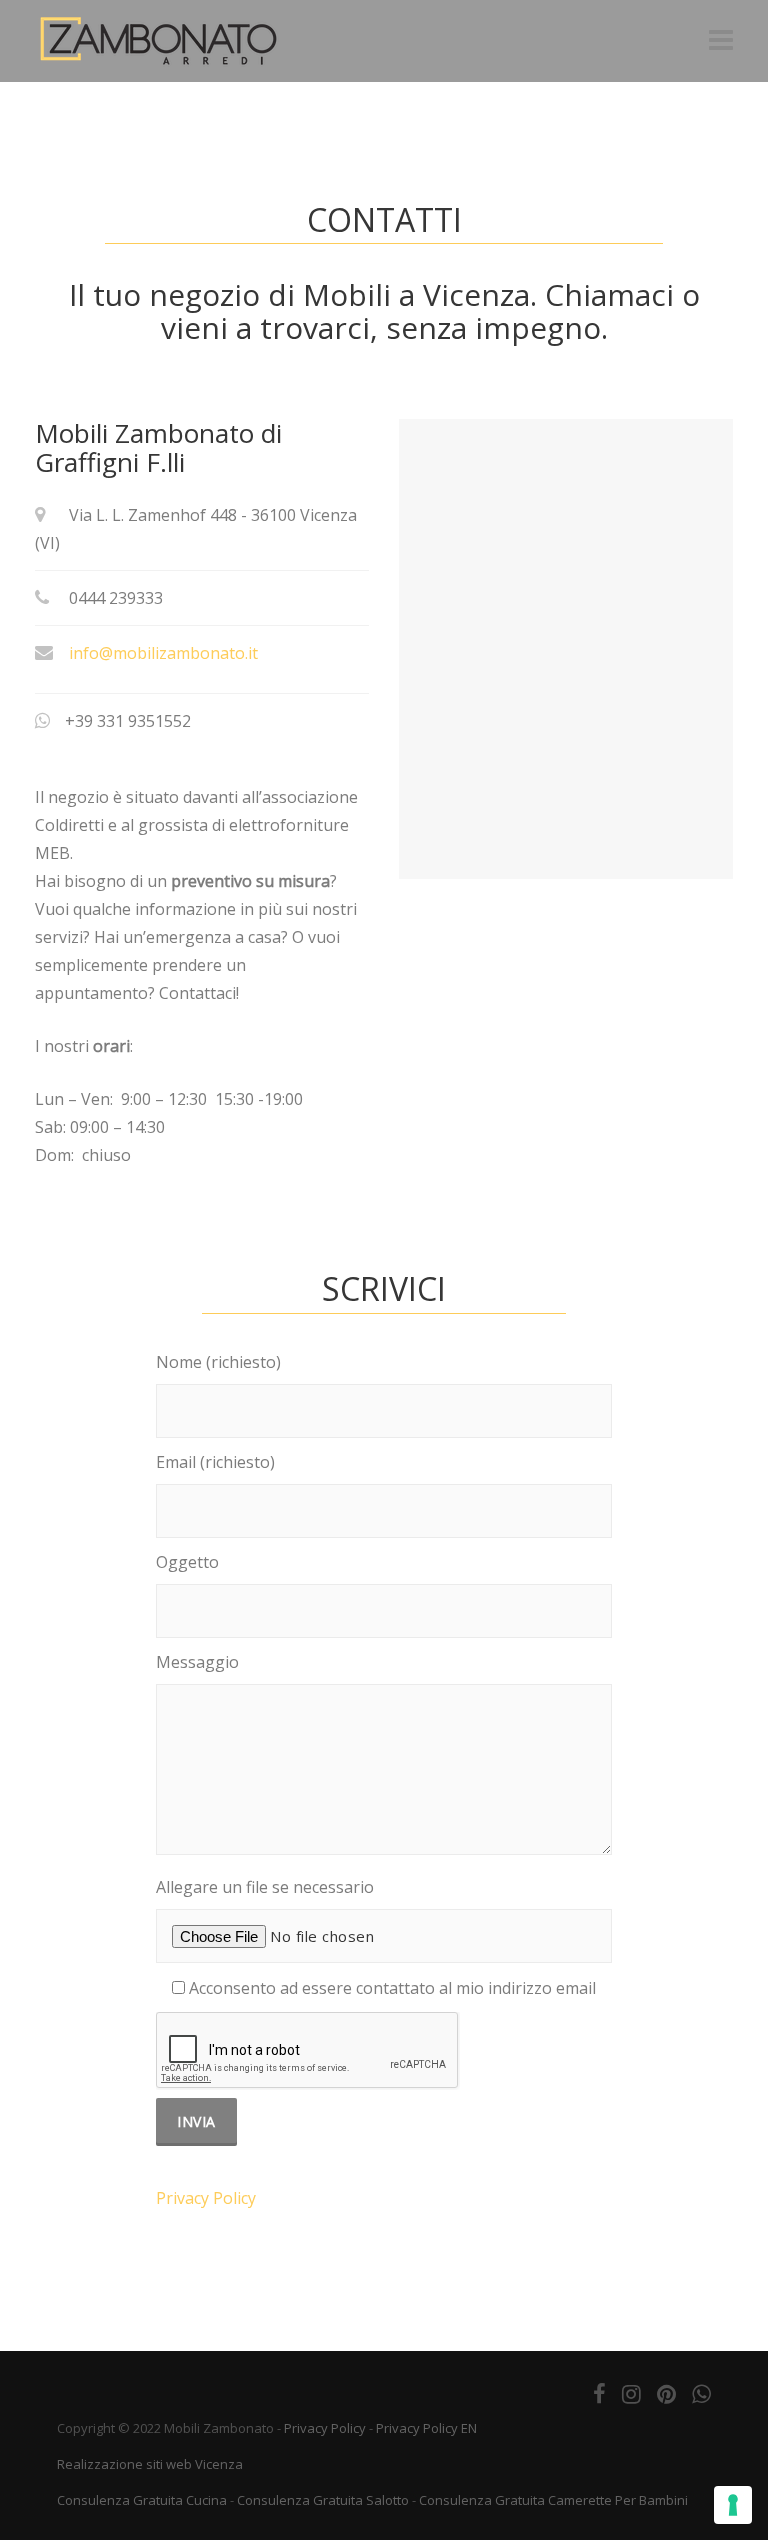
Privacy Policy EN (426, 2428)
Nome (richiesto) (218, 1362)
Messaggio (197, 1662)
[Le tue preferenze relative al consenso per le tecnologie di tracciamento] (733, 2505)
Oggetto (187, 1562)
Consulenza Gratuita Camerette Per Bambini (553, 2500)
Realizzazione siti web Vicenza (150, 2464)
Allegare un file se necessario (265, 1887)
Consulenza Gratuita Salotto (323, 2500)
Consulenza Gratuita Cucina (142, 2500)
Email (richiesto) (215, 1462)
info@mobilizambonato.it (163, 653)
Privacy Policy (206, 2198)
